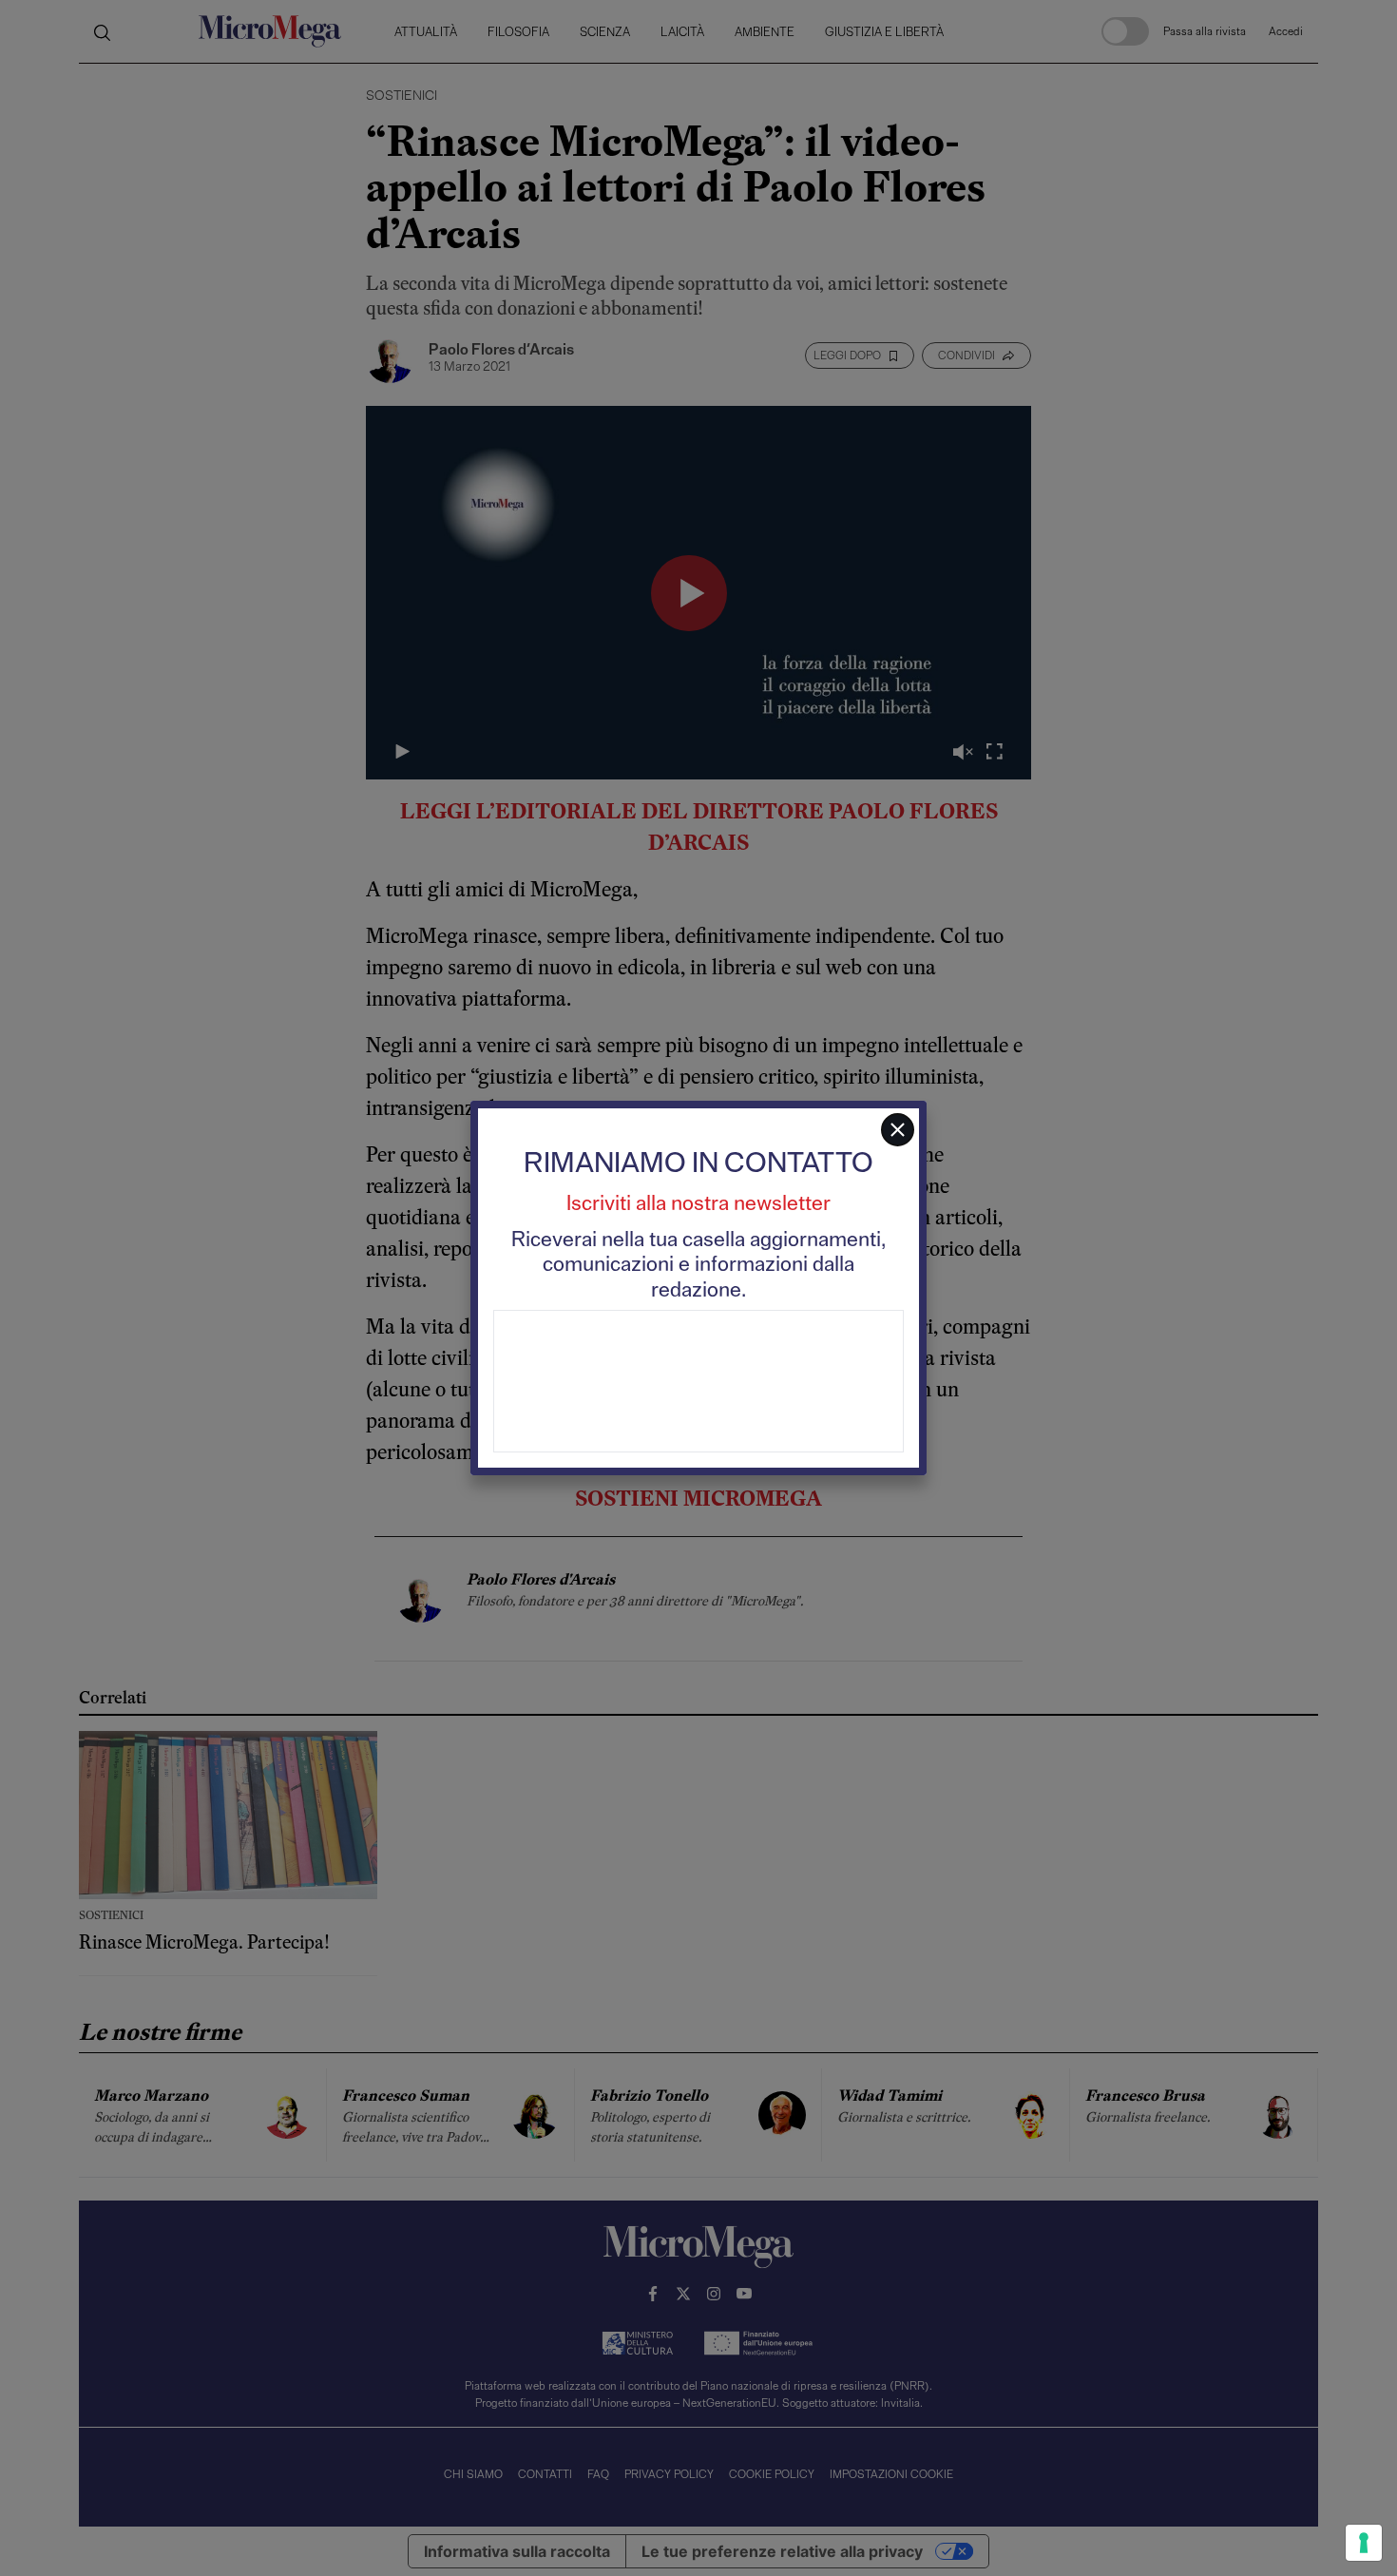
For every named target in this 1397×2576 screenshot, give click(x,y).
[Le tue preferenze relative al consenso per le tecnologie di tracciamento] (1364, 2543)
